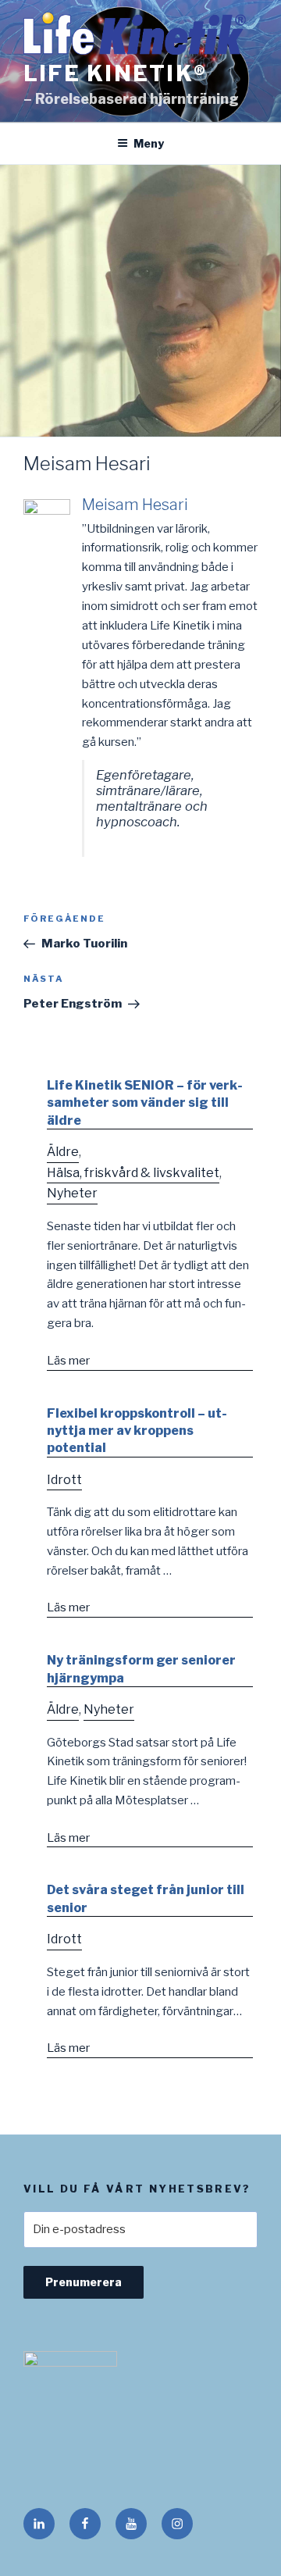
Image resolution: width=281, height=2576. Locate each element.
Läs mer (68, 1361)
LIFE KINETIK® (115, 73)
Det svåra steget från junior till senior (146, 1898)
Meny (149, 143)
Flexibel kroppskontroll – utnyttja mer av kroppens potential (137, 1431)
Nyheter (72, 1193)
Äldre (63, 1152)
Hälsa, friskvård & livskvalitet (133, 1173)
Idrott (64, 1480)
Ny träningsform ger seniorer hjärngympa (141, 1669)
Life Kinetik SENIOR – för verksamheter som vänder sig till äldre (145, 1103)
